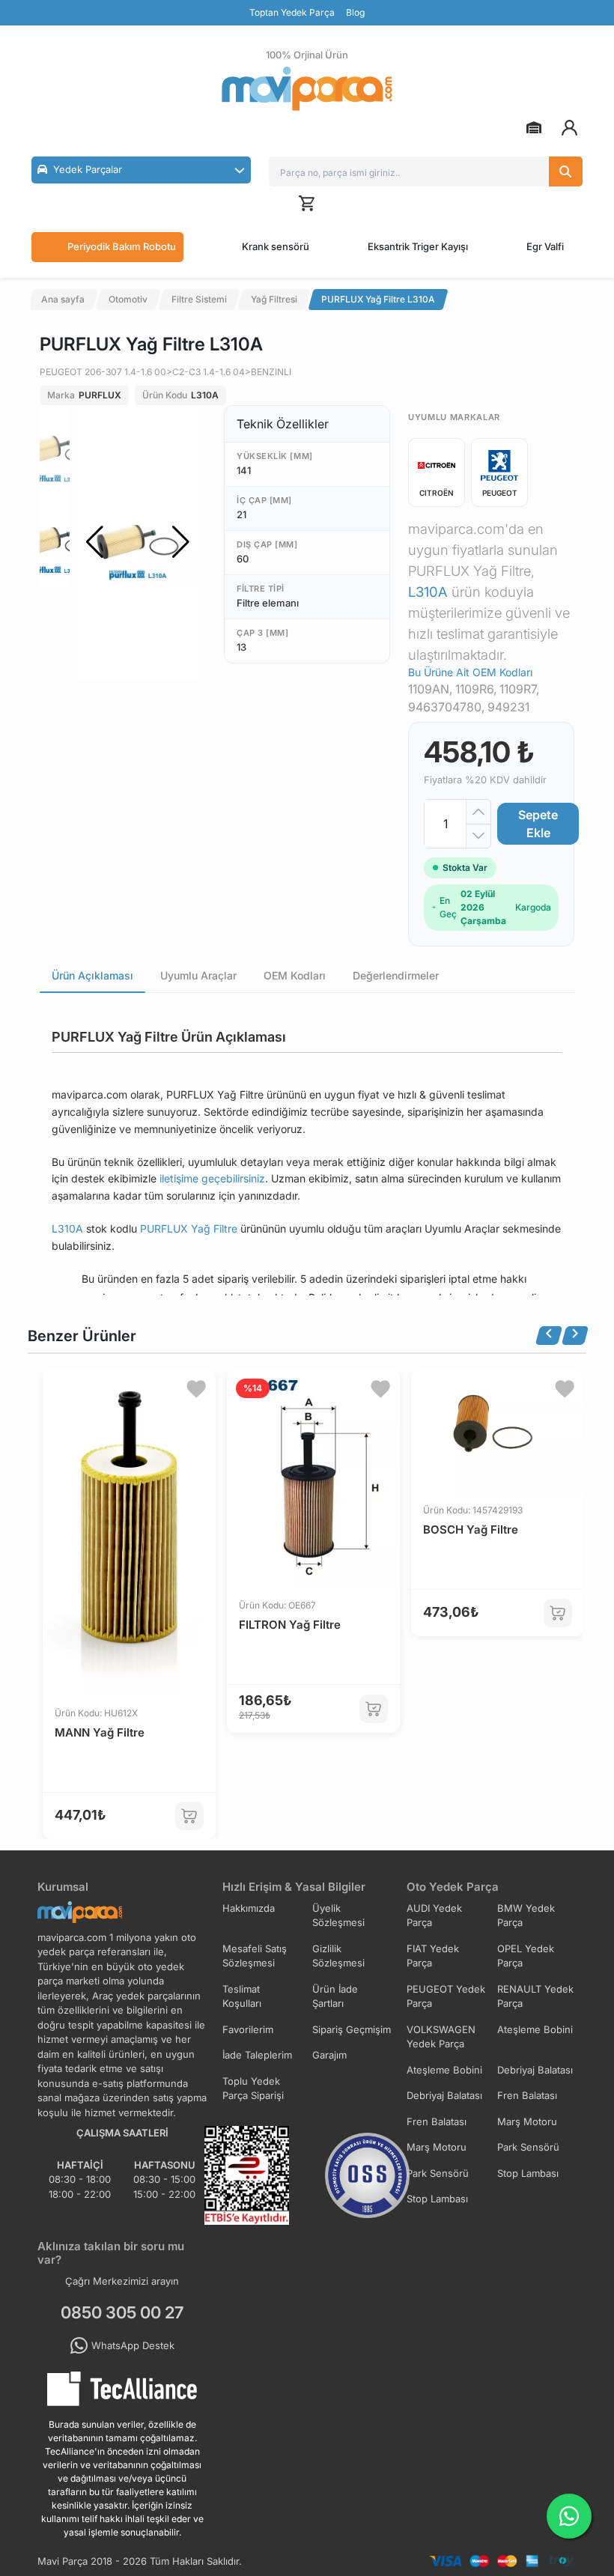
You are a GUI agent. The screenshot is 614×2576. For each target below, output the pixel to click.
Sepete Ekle (538, 824)
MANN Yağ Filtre (100, 1732)
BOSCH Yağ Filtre (471, 1529)
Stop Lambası (528, 2173)
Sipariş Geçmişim (352, 2029)
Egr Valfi (545, 246)
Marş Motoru (527, 2121)
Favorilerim (248, 2029)
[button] (141, 170)
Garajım (329, 2055)
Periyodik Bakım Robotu (122, 246)
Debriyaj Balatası (535, 2070)
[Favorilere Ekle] (196, 1389)
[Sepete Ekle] (189, 1816)
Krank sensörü (276, 246)
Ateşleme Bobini (535, 2029)
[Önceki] (549, 1336)
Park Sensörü (528, 2147)
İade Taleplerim (257, 2055)
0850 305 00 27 (122, 2312)
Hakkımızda (249, 1908)
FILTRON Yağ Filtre (290, 1625)
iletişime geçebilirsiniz (212, 1178)
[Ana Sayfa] (307, 89)
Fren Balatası (527, 2095)
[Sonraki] (575, 1336)
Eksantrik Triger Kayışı (418, 246)
